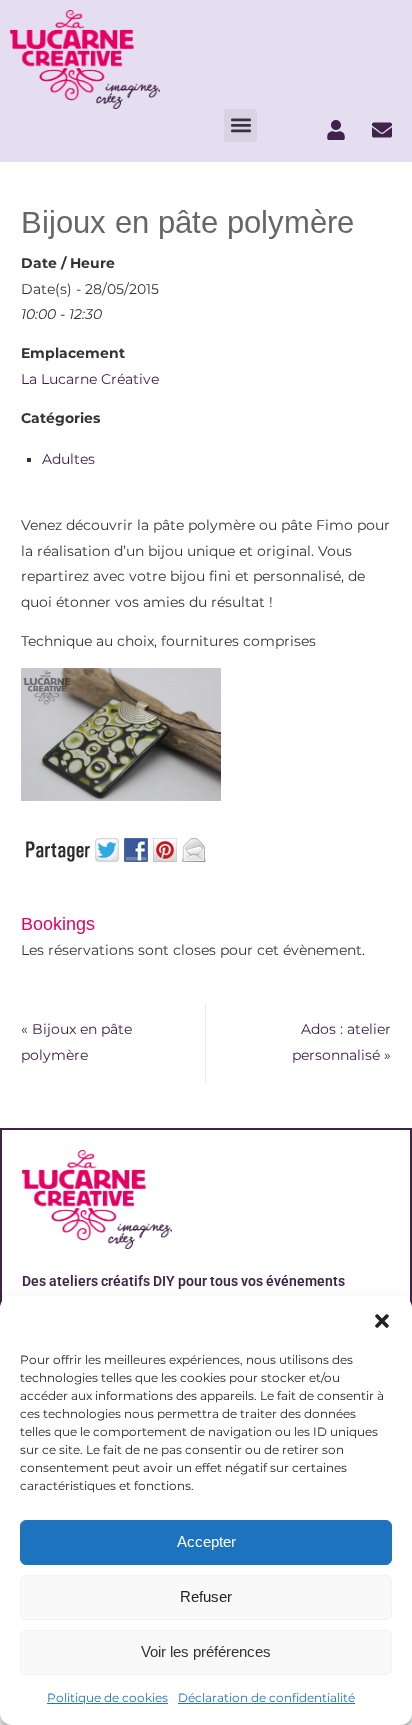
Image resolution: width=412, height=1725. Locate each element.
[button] (382, 1321)
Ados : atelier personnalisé (341, 1042)
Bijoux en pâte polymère (76, 1042)
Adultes (68, 459)
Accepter (206, 1541)
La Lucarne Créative (90, 379)
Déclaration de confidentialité (266, 1697)
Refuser (206, 1596)
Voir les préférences (206, 1651)
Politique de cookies (107, 1697)
